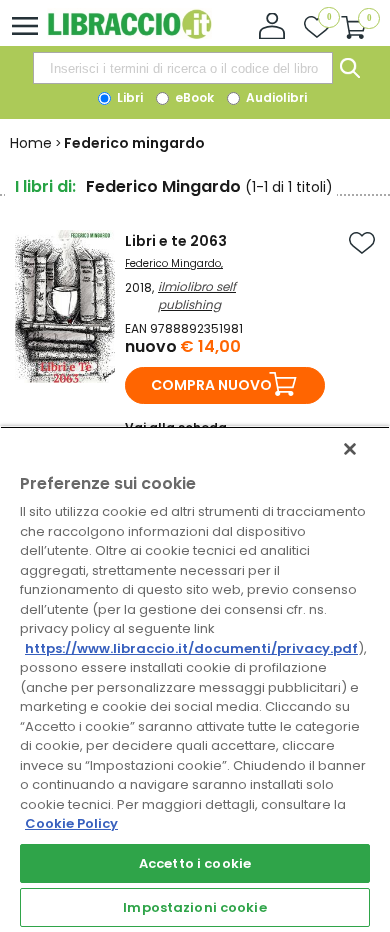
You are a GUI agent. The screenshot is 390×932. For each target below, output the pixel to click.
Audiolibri (275, 97)
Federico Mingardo (173, 263)
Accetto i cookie (195, 863)
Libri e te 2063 (176, 241)
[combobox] (183, 68)
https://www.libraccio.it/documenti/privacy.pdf (191, 648)
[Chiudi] (350, 449)
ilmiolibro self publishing (197, 295)
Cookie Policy (71, 823)
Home (31, 143)
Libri (128, 97)
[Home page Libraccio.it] (129, 34)
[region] (195, 679)
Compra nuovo (211, 385)
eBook (193, 97)
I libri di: (45, 186)
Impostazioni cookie (194, 907)
